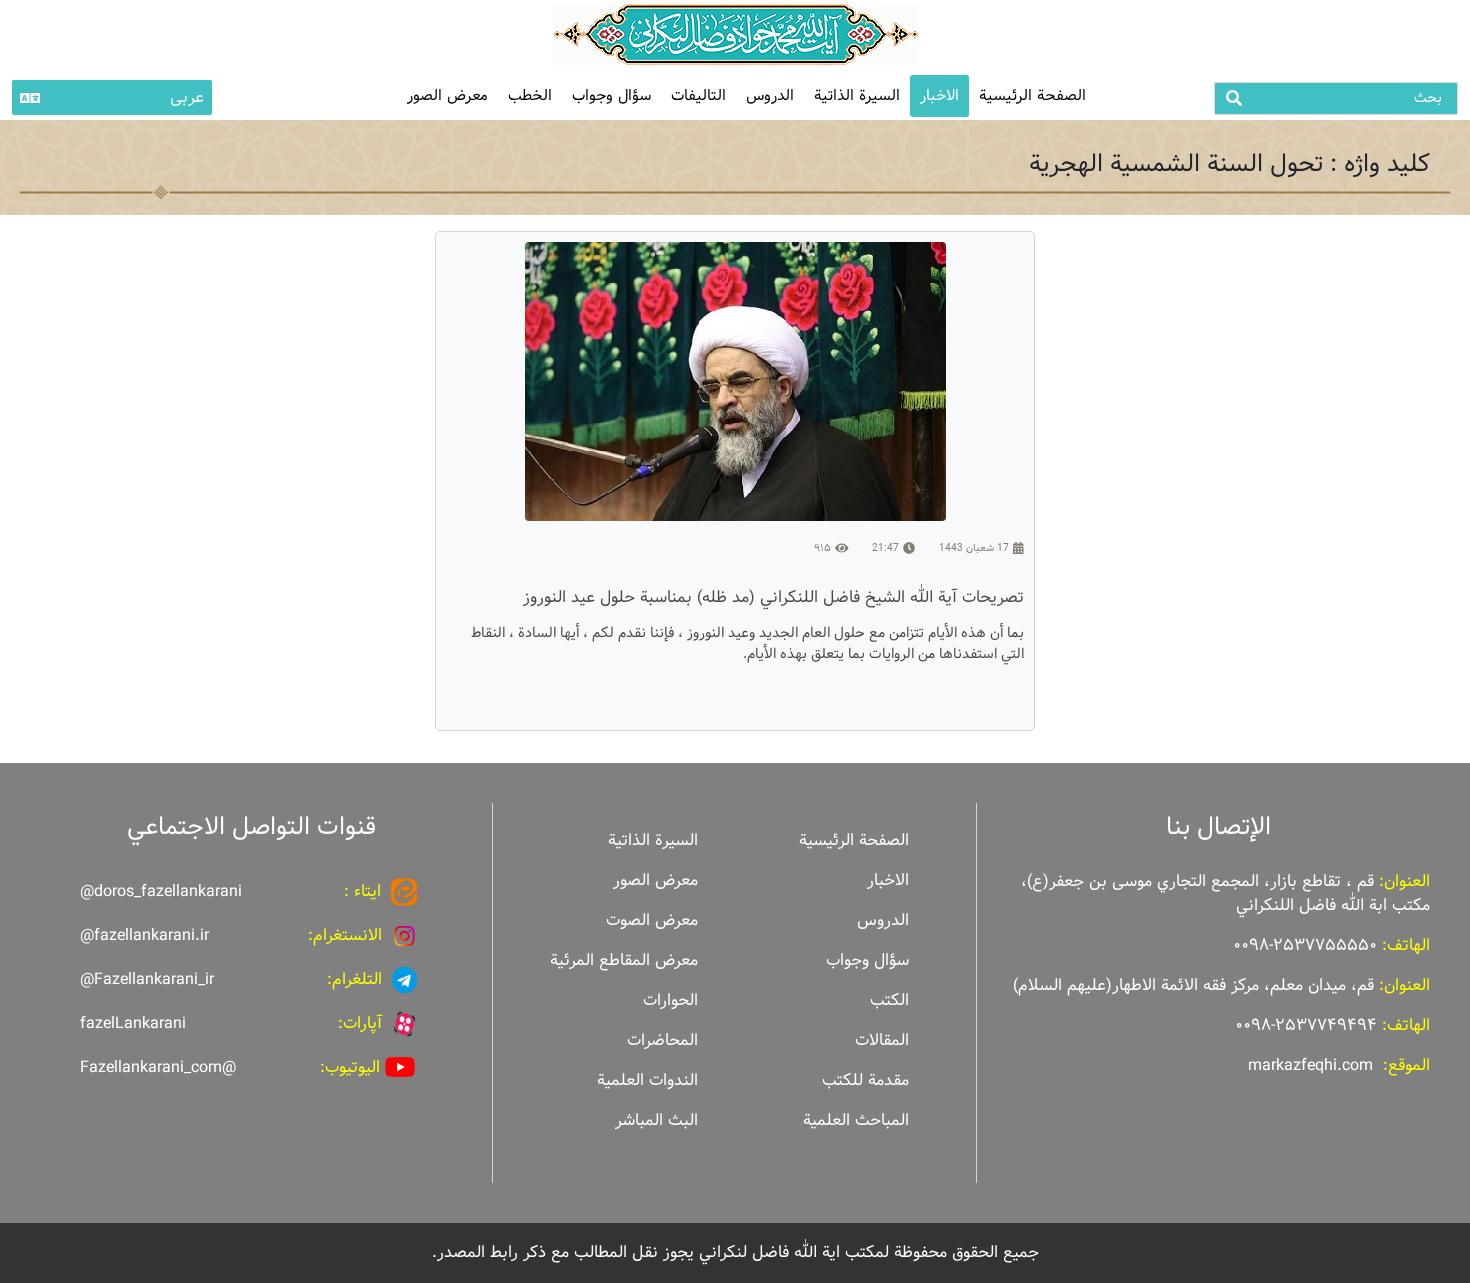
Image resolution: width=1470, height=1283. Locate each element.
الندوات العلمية (647, 1080)
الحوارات (670, 1000)
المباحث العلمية (856, 1120)
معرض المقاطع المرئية (624, 960)
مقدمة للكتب (865, 1080)
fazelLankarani (133, 1023)
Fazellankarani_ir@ (147, 979)
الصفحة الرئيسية (1032, 95)
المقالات (882, 1040)
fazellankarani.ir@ (144, 935)
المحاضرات (662, 1040)
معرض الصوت (652, 920)
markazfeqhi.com (1310, 1065)
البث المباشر (656, 1120)
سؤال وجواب (611, 95)
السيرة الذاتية (857, 95)
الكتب (889, 1000)
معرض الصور (655, 880)
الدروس (770, 95)
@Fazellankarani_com (158, 1067)
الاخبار (939, 95)
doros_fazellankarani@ (161, 891)
